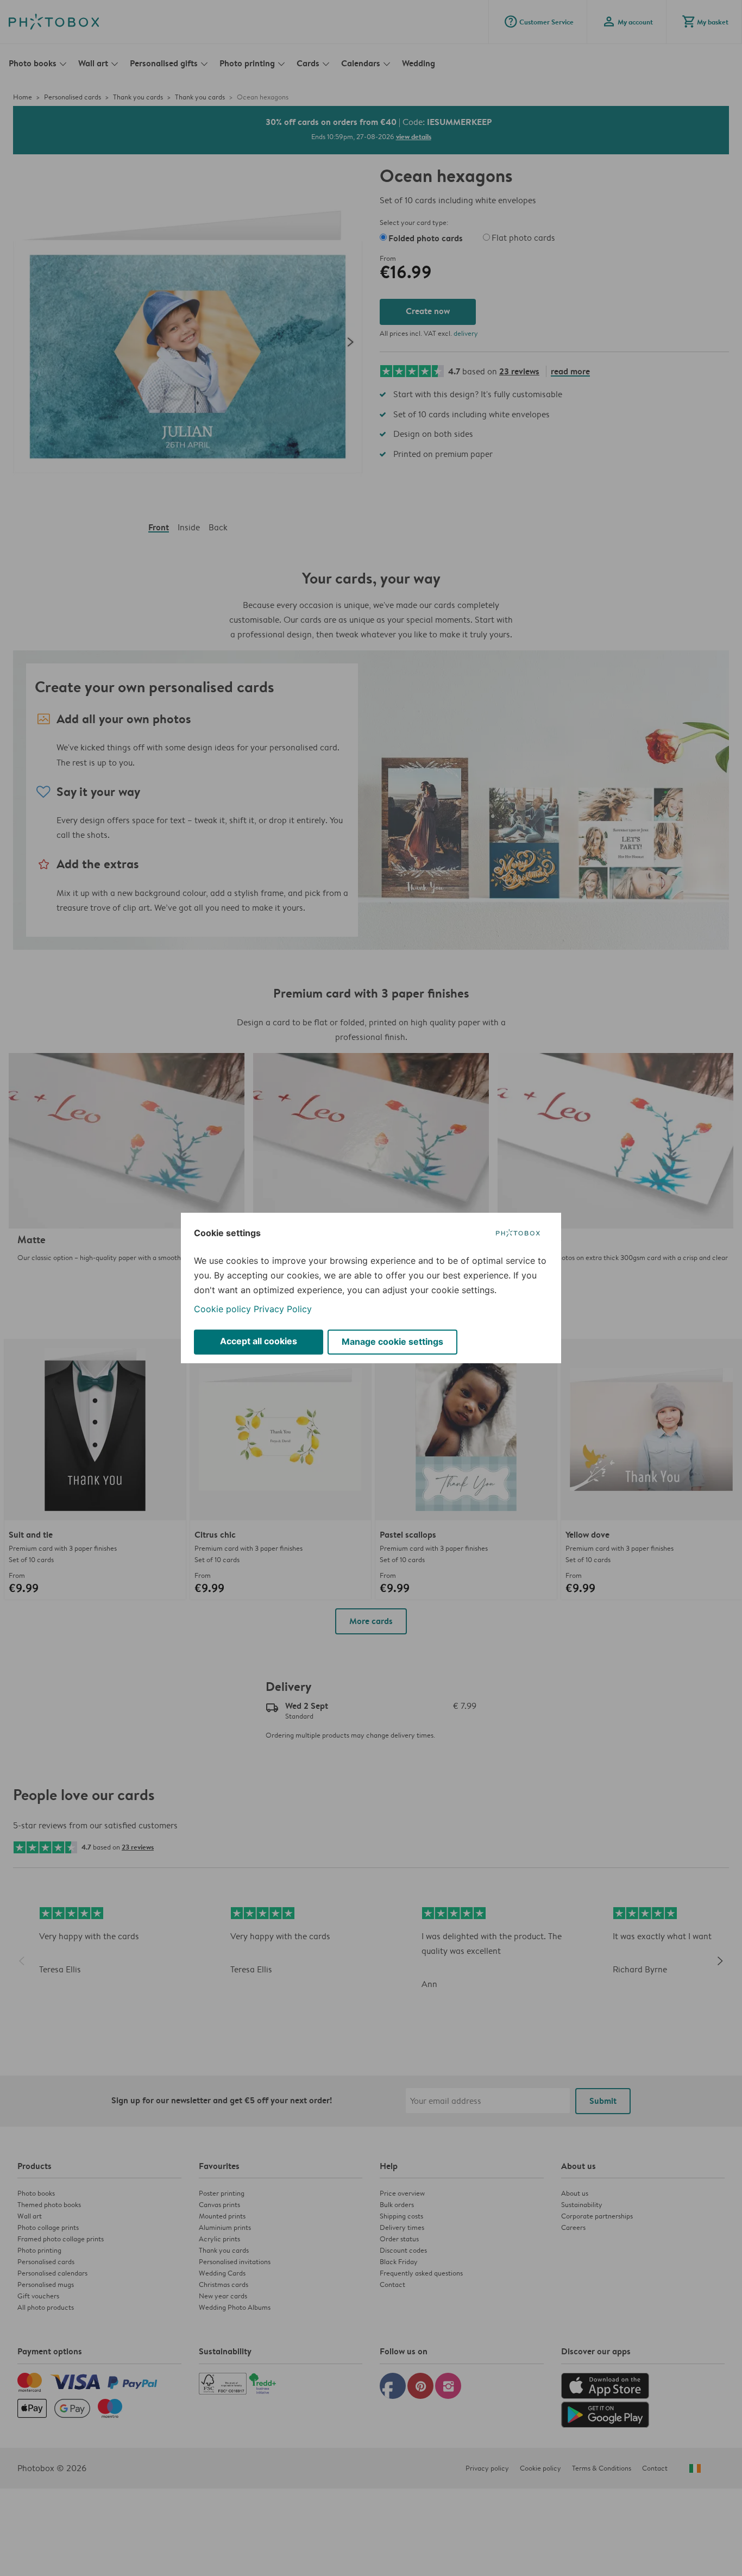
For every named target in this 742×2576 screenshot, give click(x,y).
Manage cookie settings (392, 1342)
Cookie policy (222, 1309)
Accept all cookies (259, 1341)
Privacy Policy (283, 1309)
